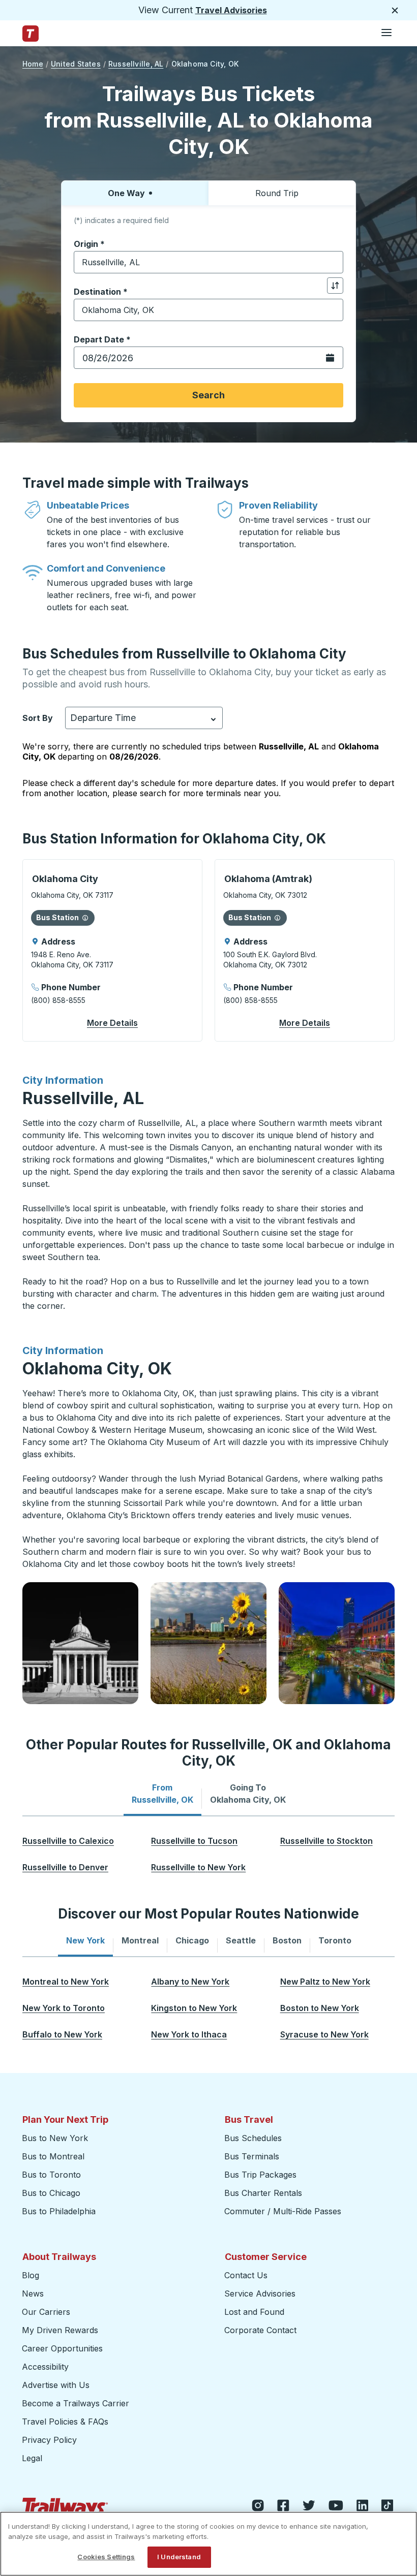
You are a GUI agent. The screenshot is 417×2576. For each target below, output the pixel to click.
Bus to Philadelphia (59, 2211)
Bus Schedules (253, 2138)
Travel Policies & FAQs (65, 2422)
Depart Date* (102, 339)
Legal (32, 2458)
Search (208, 395)
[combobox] (208, 262)
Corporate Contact (260, 2330)
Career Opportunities (62, 2348)
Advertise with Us (56, 2385)
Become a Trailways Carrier (77, 2403)
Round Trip (277, 193)
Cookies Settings (106, 2557)
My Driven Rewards (60, 2330)
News (33, 2294)
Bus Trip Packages (260, 2175)
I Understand (179, 2557)
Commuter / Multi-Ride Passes (283, 2211)
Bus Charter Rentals (263, 2193)
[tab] (162, 1794)
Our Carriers (46, 2312)
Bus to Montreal (53, 2156)
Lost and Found (254, 2312)
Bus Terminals (252, 2156)
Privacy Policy (49, 2440)
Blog (31, 2275)
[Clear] (332, 262)
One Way (126, 193)
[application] (112, 950)
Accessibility (45, 2367)
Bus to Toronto (51, 2175)
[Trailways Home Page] (31, 34)
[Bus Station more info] (85, 918)
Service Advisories (260, 2294)
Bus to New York (55, 2138)
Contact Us (246, 2275)
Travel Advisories (231, 10)
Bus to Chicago (51, 2193)
